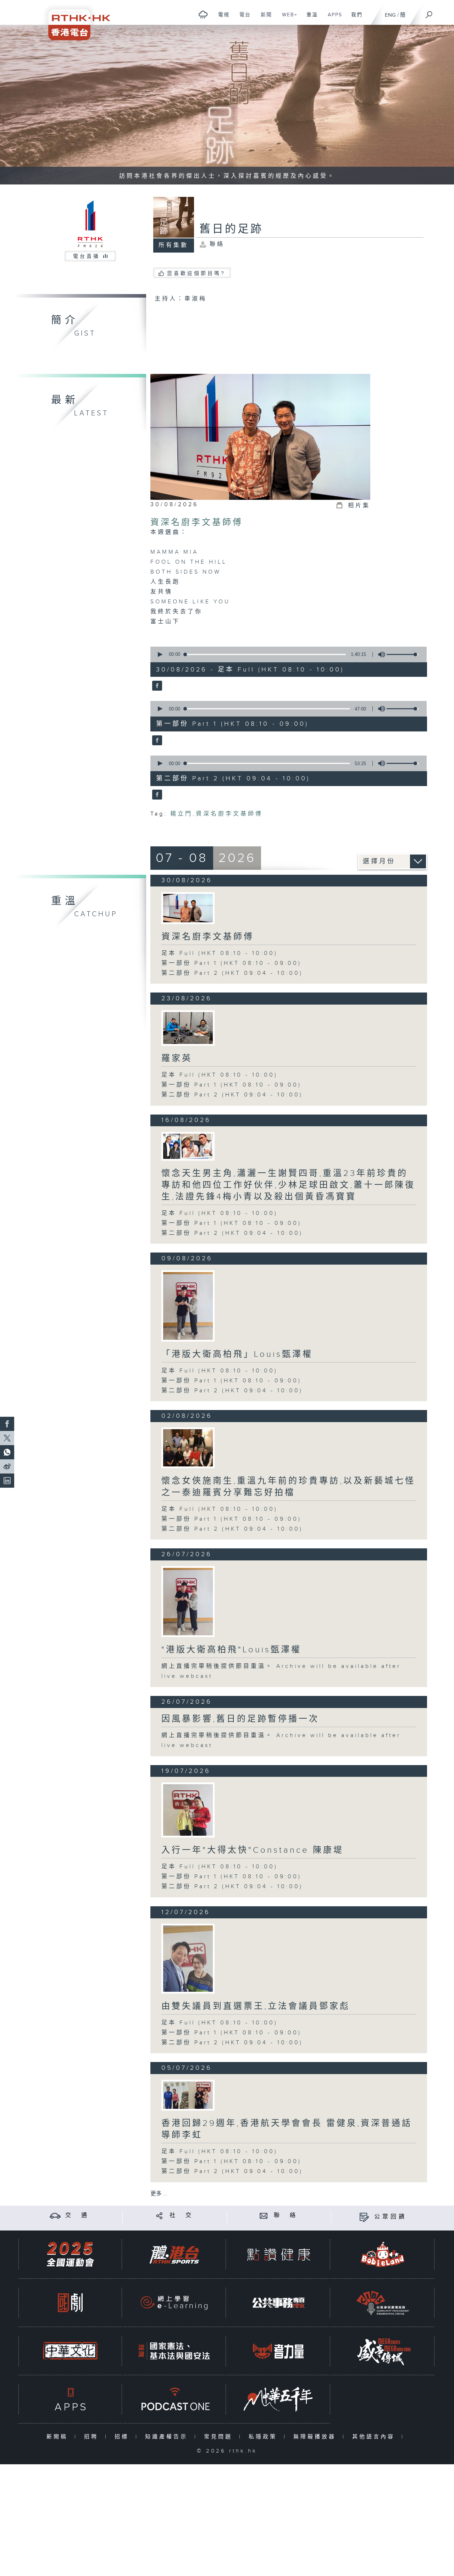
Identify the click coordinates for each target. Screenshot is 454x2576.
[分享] (159, 2215)
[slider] (403, 654)
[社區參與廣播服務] (383, 2303)
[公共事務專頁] (278, 2303)
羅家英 (177, 1058)
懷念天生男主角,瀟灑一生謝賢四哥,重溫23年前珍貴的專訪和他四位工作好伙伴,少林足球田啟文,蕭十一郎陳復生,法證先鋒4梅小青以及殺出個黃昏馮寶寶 (288, 1185)
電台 (242, 18)
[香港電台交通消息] (55, 2215)
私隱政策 (264, 2437)
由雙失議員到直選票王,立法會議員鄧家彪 (256, 2006)
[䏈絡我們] (264, 2215)
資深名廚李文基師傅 (197, 523)
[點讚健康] (278, 2254)
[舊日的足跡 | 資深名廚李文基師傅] (188, 908)
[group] (380, 654)
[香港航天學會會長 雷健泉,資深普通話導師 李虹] (188, 2095)
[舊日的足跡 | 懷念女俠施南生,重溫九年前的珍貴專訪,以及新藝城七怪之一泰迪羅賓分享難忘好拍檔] (188, 1448)
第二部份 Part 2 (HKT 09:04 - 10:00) (232, 973)
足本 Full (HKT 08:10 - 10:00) (220, 953)
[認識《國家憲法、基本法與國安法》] (174, 2351)
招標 (123, 2437)
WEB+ (287, 18)
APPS (332, 18)
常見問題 (220, 2437)
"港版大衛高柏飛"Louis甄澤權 (231, 1650)
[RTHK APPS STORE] (70, 2399)
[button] (160, 654)
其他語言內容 (375, 2437)
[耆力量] (278, 2351)
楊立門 (181, 814)
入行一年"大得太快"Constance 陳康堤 (253, 1850)
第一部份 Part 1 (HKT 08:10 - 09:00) (231, 963)
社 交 (182, 2215)
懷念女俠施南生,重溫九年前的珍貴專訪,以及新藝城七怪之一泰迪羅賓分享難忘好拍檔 (288, 1487)
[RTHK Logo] (74, 20)
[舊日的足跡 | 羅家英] (188, 1028)
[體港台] (174, 2254)
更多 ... (159, 2194)
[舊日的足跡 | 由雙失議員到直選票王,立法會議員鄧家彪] (188, 1959)
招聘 (93, 2437)
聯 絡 (286, 2215)
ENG (390, 15)
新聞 (264, 18)
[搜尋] (429, 12)
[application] (286, 654)
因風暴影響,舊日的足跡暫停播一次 (240, 1719)
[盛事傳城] (383, 2351)
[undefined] (203, 14)
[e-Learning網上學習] (174, 2303)
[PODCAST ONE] (174, 2399)
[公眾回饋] (364, 2217)
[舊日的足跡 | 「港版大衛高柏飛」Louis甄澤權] (188, 1306)
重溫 (309, 18)
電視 (221, 18)
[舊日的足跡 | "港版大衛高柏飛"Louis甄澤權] (188, 1602)
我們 (354, 18)
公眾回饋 (391, 2217)
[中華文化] (70, 2351)
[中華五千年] (278, 2399)
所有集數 (173, 245)
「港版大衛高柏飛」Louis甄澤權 (237, 1354)
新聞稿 (59, 2437)
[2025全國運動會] (70, 2254)
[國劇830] (70, 2303)
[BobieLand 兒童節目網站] (383, 2254)
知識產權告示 (168, 2437)
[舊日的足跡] (156, 686)
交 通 (77, 2215)
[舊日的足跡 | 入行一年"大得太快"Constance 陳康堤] (188, 1810)
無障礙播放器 (316, 2437)
